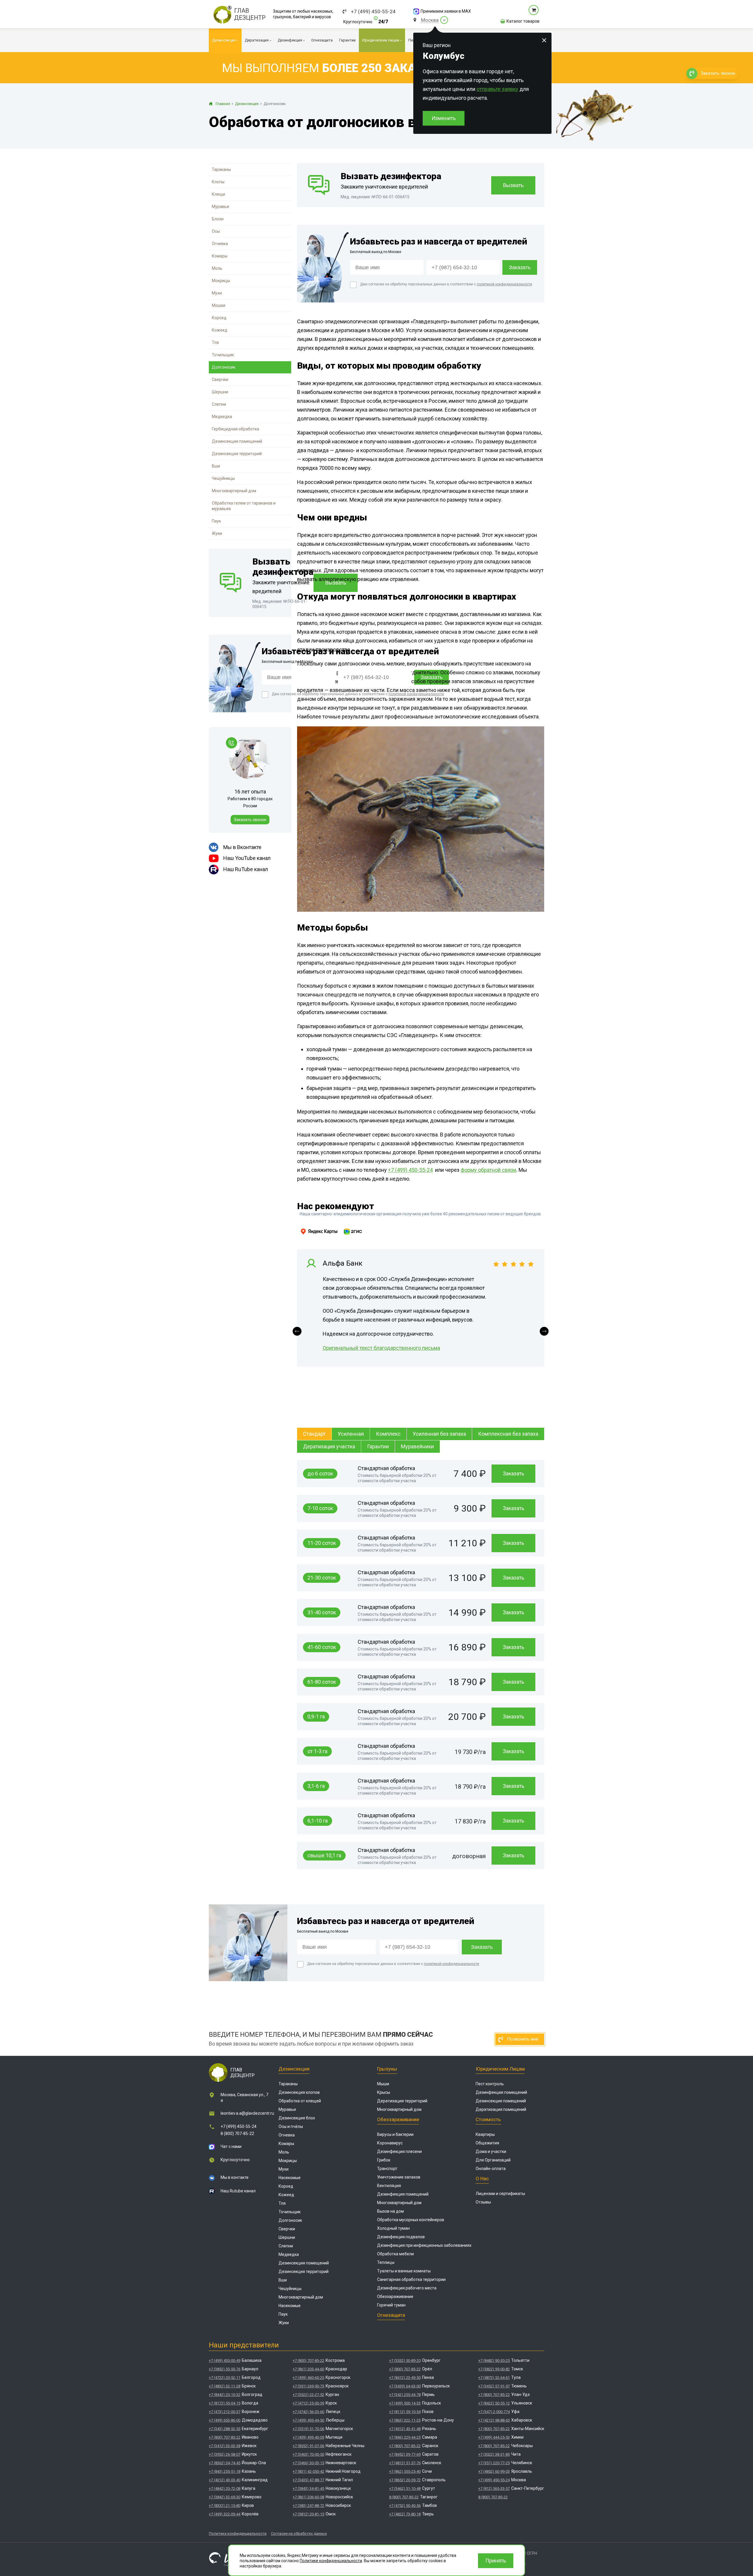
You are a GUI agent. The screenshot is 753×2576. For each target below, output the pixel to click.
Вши (216, 466)
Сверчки (220, 380)
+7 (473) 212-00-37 (225, 2412)
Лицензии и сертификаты (500, 2194)
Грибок (384, 2160)
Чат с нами (231, 2146)
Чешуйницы (223, 478)
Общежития (487, 2143)
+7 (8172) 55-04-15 (225, 2403)
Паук (216, 521)
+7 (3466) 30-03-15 (308, 2463)
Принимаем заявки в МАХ (446, 11)
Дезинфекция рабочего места (407, 2288)
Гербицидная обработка (235, 429)
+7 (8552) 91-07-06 (308, 2446)
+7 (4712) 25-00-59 (308, 2403)
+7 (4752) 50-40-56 (405, 2506)
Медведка (222, 417)
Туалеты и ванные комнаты (404, 2271)
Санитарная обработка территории (411, 2279)
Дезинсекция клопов (299, 2092)
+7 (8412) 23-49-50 (405, 2378)
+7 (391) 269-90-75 (308, 2386)
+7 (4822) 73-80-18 (405, 2514)
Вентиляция (389, 2186)
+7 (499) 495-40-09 (308, 2437)
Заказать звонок (250, 820)
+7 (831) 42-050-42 (308, 2471)
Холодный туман (393, 2228)
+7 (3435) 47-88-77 (308, 2480)
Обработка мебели (395, 2254)
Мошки (219, 305)
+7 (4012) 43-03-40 (225, 2480)
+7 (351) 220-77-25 (494, 2463)
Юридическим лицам (500, 2069)
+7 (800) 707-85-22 (225, 2437)
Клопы (218, 182)
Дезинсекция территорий (237, 454)
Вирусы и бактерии (395, 2134)
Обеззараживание (398, 2119)
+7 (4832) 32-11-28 (225, 2386)
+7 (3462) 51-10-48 (405, 2488)
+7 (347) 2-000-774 (494, 2412)
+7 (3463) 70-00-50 (308, 2454)
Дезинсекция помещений (237, 441)
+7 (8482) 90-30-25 (494, 2360)
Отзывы (483, 2202)
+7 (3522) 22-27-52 (308, 2395)
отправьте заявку (497, 89)
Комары (220, 256)
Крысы (384, 2092)
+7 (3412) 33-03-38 (225, 2446)
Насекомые (290, 2178)
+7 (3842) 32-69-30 (225, 2497)
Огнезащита (391, 2315)
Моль (217, 268)
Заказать (513, 1473)
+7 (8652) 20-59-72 (405, 2480)
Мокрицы (221, 281)
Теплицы (386, 2262)
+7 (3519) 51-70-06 (308, 2429)
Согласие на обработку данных (299, 2533)
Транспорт (387, 2169)
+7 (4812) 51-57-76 (405, 2463)
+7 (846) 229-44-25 (405, 2437)
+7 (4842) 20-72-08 (225, 2488)
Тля (215, 342)
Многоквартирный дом (234, 491)
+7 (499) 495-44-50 (308, 2420)
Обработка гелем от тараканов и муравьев (244, 506)
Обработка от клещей (300, 2101)
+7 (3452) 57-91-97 (494, 2386)
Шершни (220, 392)
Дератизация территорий (402, 2101)
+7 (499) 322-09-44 (225, 2514)
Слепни (219, 404)
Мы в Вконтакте (242, 847)
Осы (216, 231)
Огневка (220, 244)
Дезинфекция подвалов (401, 2237)
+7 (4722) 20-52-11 (225, 2378)
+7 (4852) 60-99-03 (494, 2471)
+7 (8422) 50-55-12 (494, 2403)
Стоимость (488, 2119)
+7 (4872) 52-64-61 (494, 2378)
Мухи (217, 293)
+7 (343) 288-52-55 (225, 2429)
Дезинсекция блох (297, 2118)
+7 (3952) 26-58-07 (225, 2454)
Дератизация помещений (501, 2109)
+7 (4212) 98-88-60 (494, 2420)
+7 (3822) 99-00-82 (494, 2369)
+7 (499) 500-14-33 (405, 2403)
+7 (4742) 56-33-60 (308, 2412)
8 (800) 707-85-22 (237, 2134)
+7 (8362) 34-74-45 (225, 2463)
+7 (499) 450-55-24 (373, 12)
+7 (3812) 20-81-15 (308, 2514)
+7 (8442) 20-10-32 (225, 2395)
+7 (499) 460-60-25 (308, 2378)
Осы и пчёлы (291, 2126)
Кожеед (220, 330)
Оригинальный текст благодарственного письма (381, 1348)
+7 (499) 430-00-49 (225, 2360)
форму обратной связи (488, 1170)
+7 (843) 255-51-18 (225, 2471)
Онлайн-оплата (491, 2169)
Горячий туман (391, 2305)
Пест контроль (490, 2084)
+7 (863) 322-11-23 (405, 2420)
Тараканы (221, 169)
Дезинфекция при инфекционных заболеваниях (424, 2245)
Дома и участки (491, 2151)
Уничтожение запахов (399, 2177)
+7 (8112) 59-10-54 (405, 2412)
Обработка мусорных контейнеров (411, 2220)
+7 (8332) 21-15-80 (225, 2506)
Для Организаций (493, 2160)
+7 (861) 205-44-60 (308, 2369)
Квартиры (485, 2134)
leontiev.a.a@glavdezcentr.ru (247, 2113)
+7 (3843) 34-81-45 (308, 2488)
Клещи (218, 194)
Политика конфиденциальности (238, 2533)
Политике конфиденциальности (331, 2561)
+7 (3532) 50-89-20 (405, 2360)
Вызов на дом (390, 2211)
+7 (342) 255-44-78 (405, 2395)
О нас (482, 2179)
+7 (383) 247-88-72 (308, 2506)
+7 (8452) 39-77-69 (405, 2454)
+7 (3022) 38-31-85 (494, 2454)
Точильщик (223, 355)
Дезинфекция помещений (403, 2194)
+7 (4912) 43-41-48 (405, 2429)
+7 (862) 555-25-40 (405, 2471)
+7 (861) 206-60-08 (308, 2497)
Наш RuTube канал (246, 869)
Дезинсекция (294, 2069)
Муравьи (220, 207)
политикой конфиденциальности (416, 694)
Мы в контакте (235, 2177)
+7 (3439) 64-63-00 (405, 2386)
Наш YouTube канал (247, 858)
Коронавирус (390, 2143)
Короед (219, 318)
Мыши (383, 2084)
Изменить (444, 118)
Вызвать (513, 185)
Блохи (218, 219)
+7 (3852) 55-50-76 (225, 2369)
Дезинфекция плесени (399, 2151)
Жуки (217, 533)
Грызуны (387, 2069)
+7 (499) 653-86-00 (225, 2420)
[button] (297, 1331)
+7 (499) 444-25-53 (494, 2437)
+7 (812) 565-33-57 (494, 2488)
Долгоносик (224, 367)
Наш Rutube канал (238, 2191)
